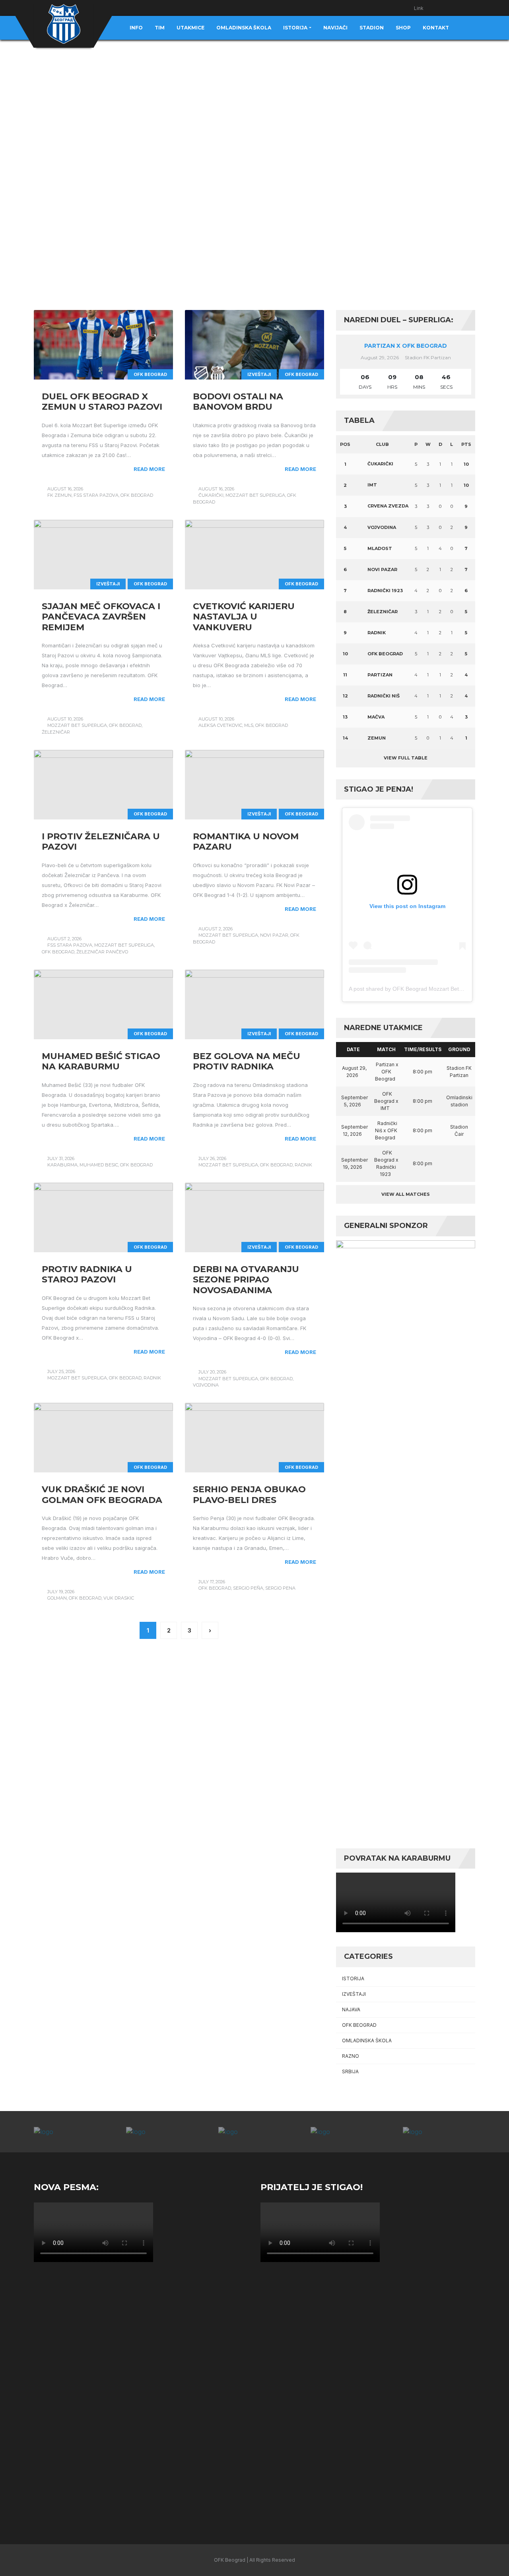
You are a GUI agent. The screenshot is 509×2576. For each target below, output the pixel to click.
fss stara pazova (96, 495)
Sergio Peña (248, 1588)
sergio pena (280, 1588)
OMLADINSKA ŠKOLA (367, 2040)
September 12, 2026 (355, 1130)
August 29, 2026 (354, 1072)
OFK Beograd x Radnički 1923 (386, 1163)
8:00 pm (423, 1072)
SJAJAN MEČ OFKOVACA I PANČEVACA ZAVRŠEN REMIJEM (101, 617)
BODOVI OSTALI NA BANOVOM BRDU (238, 402)
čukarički (211, 495)
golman (57, 1598)
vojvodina (206, 1385)
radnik (303, 1165)
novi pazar (274, 935)
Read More (149, 469)
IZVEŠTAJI (259, 374)
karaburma (62, 1165)
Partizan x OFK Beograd (406, 346)
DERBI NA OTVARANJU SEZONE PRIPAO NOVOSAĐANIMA (246, 1280)
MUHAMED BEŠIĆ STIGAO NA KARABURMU (101, 1061)
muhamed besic (99, 1165)
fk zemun (59, 495)
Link (419, 8)
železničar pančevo (102, 952)
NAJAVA (351, 2009)
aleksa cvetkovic (220, 725)
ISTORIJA (353, 1978)
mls (249, 725)
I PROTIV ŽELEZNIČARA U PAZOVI (101, 842)
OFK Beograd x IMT (386, 1101)
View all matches (406, 1194)
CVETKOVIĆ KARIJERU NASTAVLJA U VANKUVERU (244, 617)
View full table (406, 758)
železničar (56, 732)
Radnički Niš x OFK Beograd (386, 1130)
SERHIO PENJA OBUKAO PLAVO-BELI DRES (249, 1494)
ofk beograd (137, 495)
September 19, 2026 (355, 1163)
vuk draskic (119, 1598)
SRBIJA (350, 2071)
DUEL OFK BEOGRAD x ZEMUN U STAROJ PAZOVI (102, 402)
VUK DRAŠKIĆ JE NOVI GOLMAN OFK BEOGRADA (102, 1494)
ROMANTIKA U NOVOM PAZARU (246, 842)
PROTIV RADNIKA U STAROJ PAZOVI (87, 1274)
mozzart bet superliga (255, 495)
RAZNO (351, 2056)
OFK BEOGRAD (150, 374)
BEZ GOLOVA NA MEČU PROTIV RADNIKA (247, 1061)
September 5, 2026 (355, 1101)
